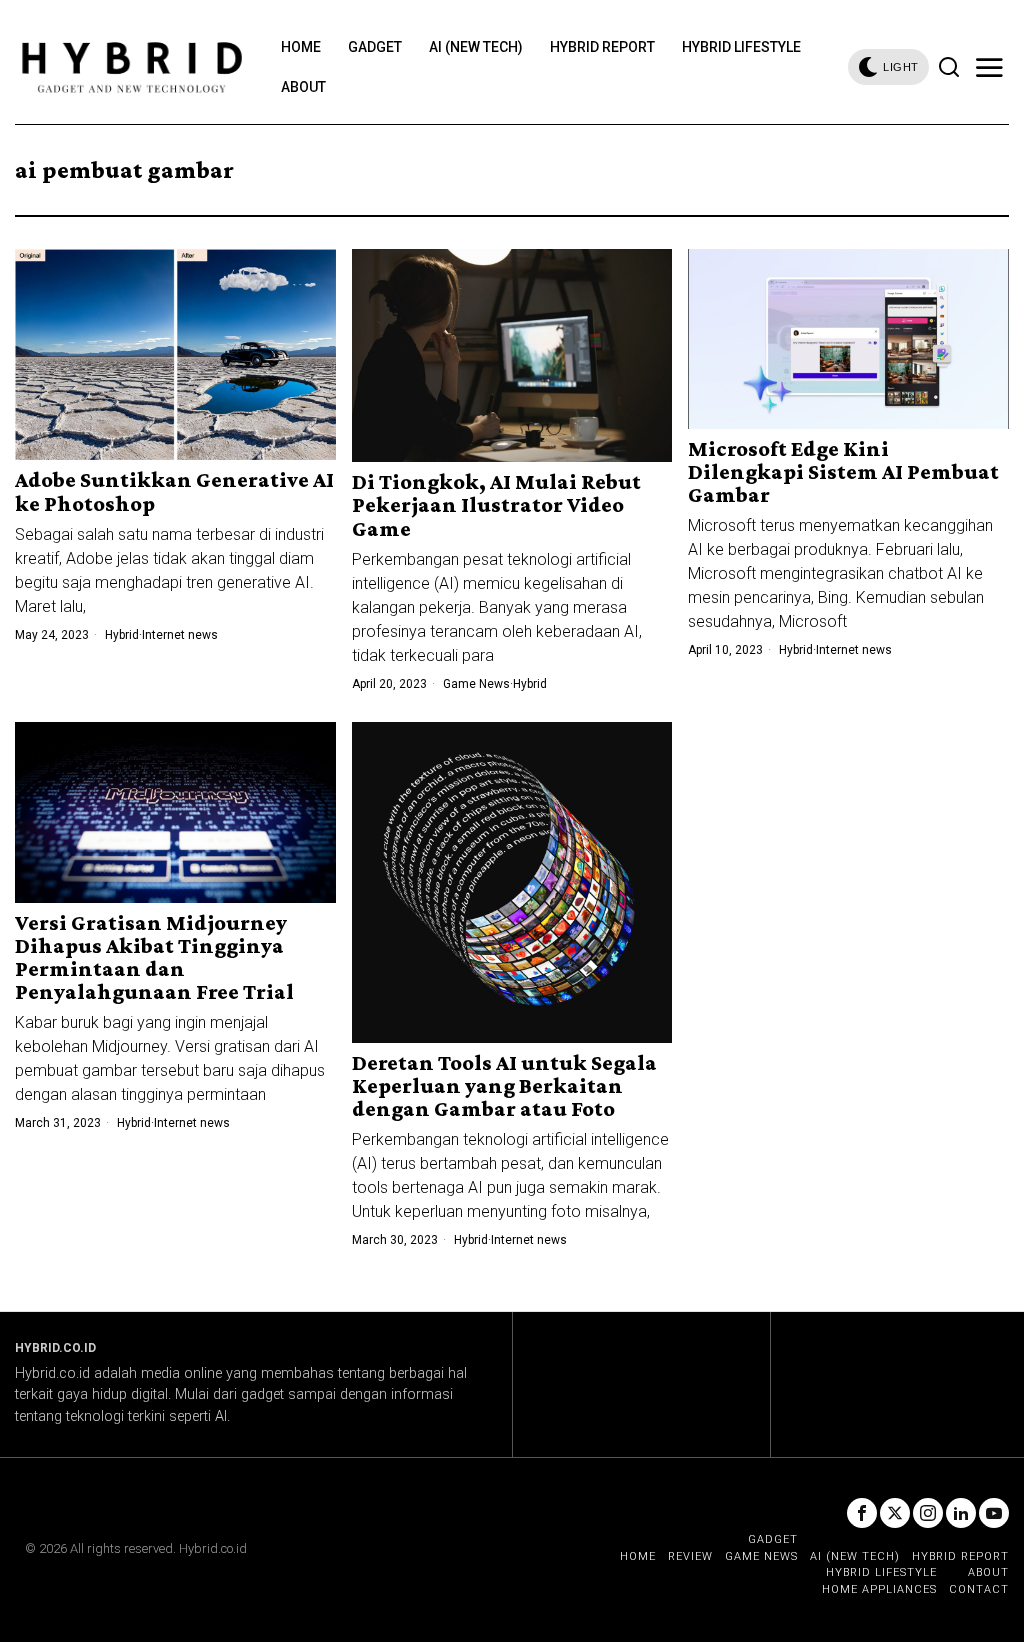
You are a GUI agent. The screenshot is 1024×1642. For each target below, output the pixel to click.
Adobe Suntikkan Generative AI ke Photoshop (174, 491)
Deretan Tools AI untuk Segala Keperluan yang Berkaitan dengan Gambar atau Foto (504, 1085)
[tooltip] (862, 1513)
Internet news (180, 635)
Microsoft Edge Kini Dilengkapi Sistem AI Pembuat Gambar (843, 471)
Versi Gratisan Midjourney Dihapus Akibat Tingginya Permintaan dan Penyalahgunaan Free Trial (154, 957)
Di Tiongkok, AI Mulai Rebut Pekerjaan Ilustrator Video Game (496, 504)
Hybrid (122, 635)
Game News (476, 684)
